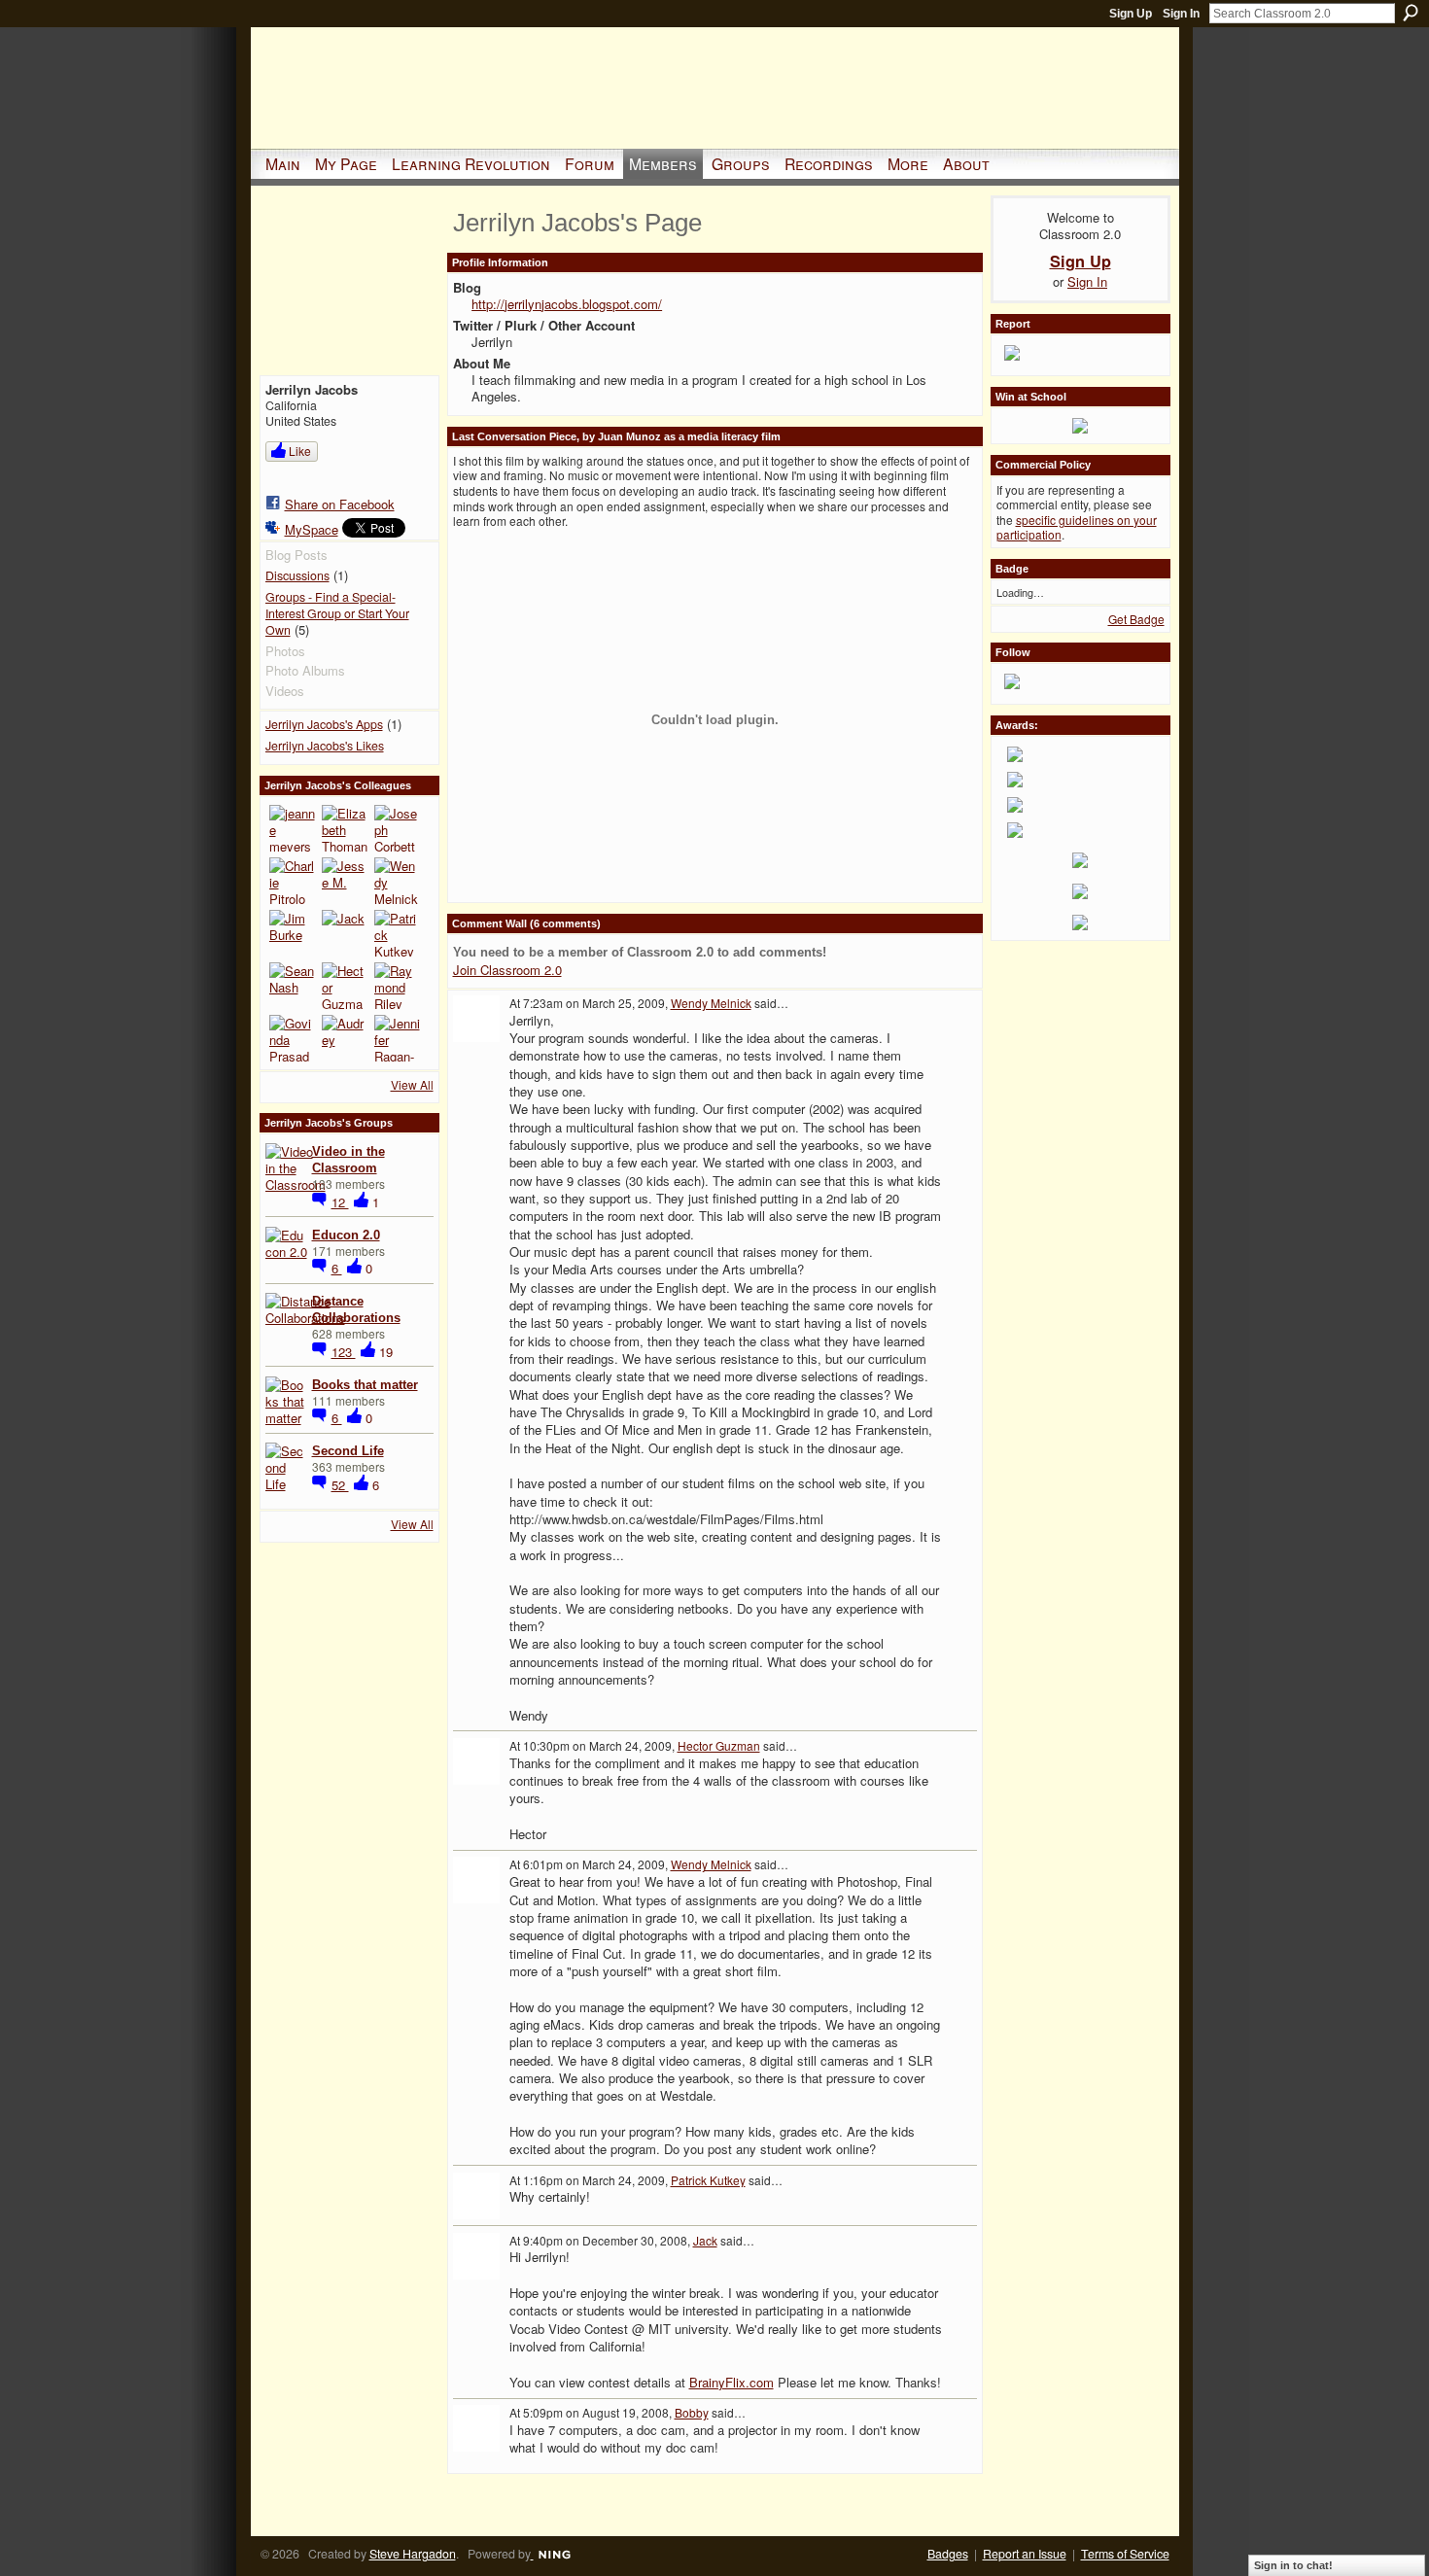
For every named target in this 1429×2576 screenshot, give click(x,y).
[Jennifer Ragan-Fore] (398, 1038)
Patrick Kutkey (708, 2180)
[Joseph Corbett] (398, 828)
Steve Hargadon (413, 2554)
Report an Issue (1025, 2554)
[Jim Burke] (293, 933)
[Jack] (345, 933)
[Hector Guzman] (345, 986)
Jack (705, 2240)
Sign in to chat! (1293, 2565)
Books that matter (365, 1385)
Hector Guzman (719, 1745)
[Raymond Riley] (398, 986)
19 (386, 1352)
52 (340, 1485)
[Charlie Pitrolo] (293, 881)
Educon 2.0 (346, 1235)
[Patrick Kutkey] (398, 933)
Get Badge (1136, 619)
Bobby (692, 2412)
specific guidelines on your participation (1077, 527)
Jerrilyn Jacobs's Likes (325, 746)
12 (340, 1202)
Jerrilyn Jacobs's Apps (324, 724)
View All (412, 1084)
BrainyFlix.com (732, 2382)
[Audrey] (345, 1038)
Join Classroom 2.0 (507, 970)
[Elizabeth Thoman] (345, 828)
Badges (948, 2554)
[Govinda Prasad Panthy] (293, 1038)
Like (300, 451)
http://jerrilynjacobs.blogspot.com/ (567, 304)
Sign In (1181, 14)
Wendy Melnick (711, 1003)
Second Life (348, 1451)
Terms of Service (1125, 2554)
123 (344, 1352)
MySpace (312, 529)
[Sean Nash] (293, 986)
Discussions (297, 575)
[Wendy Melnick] (398, 881)
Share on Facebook (340, 504)
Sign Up (1131, 14)
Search (1411, 13)
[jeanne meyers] (293, 828)
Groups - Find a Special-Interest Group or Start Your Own (337, 613)
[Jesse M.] (345, 881)
